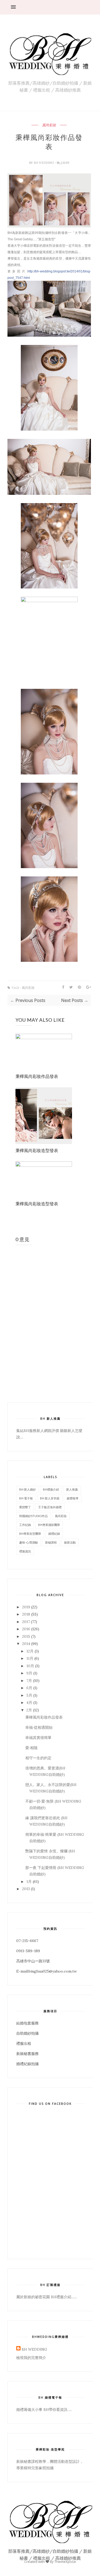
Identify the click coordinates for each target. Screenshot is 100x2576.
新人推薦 (72, 1489)
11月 (30, 1658)
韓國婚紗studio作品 (33, 1516)
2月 (29, 1710)
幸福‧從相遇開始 (39, 1727)
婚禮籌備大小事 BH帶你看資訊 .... (44, 2410)
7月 (29, 1681)
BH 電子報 (26, 1498)
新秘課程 (51, 1542)
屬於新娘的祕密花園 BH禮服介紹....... (47, 2297)
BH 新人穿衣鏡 (50, 1498)
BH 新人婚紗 (27, 1489)
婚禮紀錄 (54, 1534)
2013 (26, 1889)
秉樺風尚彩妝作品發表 (37, 1076)
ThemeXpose (65, 2562)
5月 (29, 1695)
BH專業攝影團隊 (49, 1525)
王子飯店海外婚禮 (50, 1507)
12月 (30, 1651)
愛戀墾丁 (25, 1507)
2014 (26, 1644)
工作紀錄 (25, 1525)
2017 (26, 1622)
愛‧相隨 (31, 1748)
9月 (29, 1673)
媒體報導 (73, 1498)
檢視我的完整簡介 (31, 2358)
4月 (29, 1703)
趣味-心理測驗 (29, 1542)
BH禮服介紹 (51, 1489)
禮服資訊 (25, 1551)
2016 (26, 1629)
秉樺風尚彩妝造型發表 (37, 1150)
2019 (26, 1607)
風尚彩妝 (49, 125)
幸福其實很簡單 (38, 1738)
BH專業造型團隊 (30, 1534)
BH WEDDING (44, 163)
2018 (26, 1614)
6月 (29, 1688)
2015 (26, 1636)
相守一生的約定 (38, 1758)
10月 (30, 1666)
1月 (29, 1882)
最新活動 (70, 1542)
